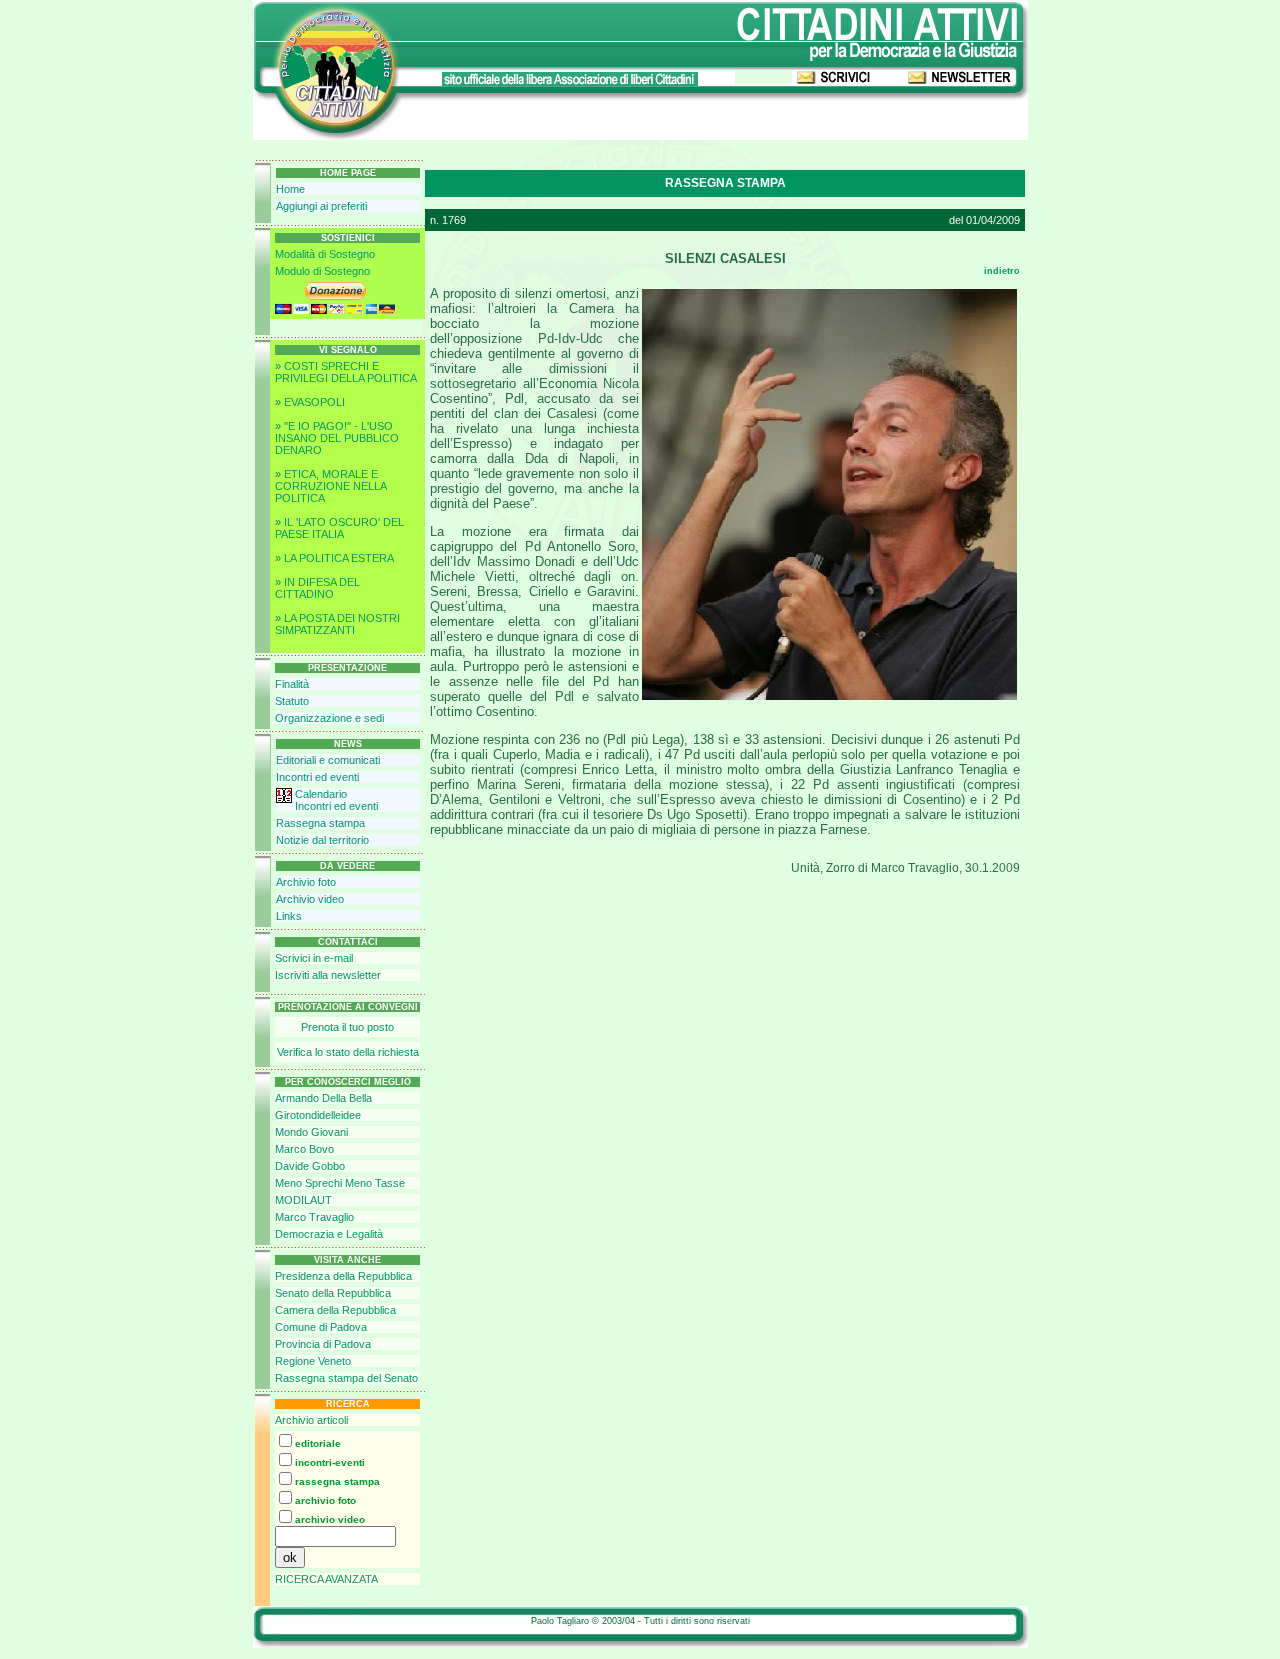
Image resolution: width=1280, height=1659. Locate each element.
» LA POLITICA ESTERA (334, 558)
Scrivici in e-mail (314, 958)
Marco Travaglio (314, 1217)
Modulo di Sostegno (322, 271)
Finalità (292, 684)
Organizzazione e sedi (329, 718)
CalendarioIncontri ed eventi (336, 800)
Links (289, 916)
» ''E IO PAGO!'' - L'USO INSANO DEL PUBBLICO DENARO (337, 438)
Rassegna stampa (320, 823)
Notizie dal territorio (322, 840)
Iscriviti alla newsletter (328, 975)
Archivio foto (306, 882)
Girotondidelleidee (318, 1115)
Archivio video (310, 899)
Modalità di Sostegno (325, 254)
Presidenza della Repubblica (343, 1276)
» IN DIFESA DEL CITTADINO (317, 588)
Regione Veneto (313, 1361)
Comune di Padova (321, 1327)
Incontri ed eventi (317, 777)
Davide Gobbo (310, 1166)
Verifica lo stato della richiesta (348, 1052)
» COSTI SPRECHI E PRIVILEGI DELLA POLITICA (346, 372)
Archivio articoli (311, 1420)
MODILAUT (303, 1200)
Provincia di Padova (323, 1344)
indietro (1002, 271)
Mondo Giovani (311, 1132)
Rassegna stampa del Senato (346, 1378)
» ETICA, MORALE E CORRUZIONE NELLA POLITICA (330, 486)
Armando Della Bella (323, 1098)
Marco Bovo (304, 1149)
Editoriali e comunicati (328, 760)
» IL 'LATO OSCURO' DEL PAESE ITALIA (339, 528)
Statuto (292, 701)
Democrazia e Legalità (329, 1234)
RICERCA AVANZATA (326, 1579)
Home (290, 189)
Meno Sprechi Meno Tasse (340, 1183)
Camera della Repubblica (335, 1310)
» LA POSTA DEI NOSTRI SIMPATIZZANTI (337, 624)
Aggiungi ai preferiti (321, 206)
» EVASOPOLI (310, 402)
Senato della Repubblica (333, 1293)
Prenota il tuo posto (347, 1027)
